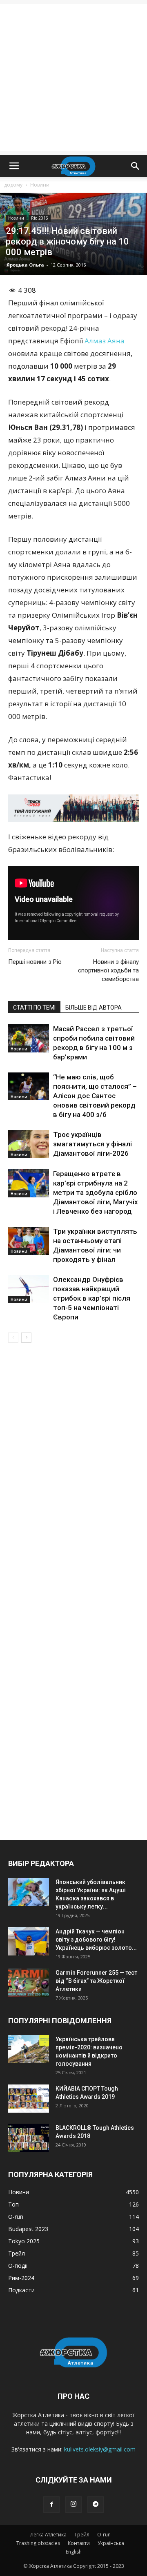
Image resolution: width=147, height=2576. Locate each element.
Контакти (79, 2543)
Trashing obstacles (38, 2543)
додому (13, 185)
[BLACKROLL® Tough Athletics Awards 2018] (29, 2138)
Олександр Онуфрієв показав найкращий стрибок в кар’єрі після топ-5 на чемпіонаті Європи (92, 1298)
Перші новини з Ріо (35, 962)
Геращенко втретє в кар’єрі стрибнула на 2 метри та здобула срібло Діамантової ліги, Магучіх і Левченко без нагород (96, 1192)
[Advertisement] (73, 78)
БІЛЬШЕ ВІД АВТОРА (94, 1008)
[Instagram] (73, 2505)
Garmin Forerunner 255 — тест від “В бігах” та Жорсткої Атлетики (96, 1981)
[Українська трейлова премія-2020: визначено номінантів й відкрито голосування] (29, 2049)
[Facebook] (51, 2505)
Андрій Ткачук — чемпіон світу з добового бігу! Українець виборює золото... (96, 1940)
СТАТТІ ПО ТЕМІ (34, 1008)
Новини (40, 185)
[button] (136, 166)
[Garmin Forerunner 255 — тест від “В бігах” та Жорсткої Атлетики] (29, 1983)
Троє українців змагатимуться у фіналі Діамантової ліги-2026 (92, 1144)
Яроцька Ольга (25, 265)
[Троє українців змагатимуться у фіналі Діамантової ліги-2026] (29, 1144)
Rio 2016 (40, 218)
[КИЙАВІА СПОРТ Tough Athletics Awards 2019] (29, 2099)
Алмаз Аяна (105, 341)
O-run (104, 2535)
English (74, 2552)
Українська (111, 2543)
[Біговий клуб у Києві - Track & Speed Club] (73, 808)
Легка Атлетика (48, 2535)
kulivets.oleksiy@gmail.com (100, 2449)
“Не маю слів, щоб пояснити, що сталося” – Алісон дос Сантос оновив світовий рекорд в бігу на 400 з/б (95, 1096)
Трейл (82, 2535)
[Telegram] (96, 2505)
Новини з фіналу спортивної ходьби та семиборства (108, 970)
